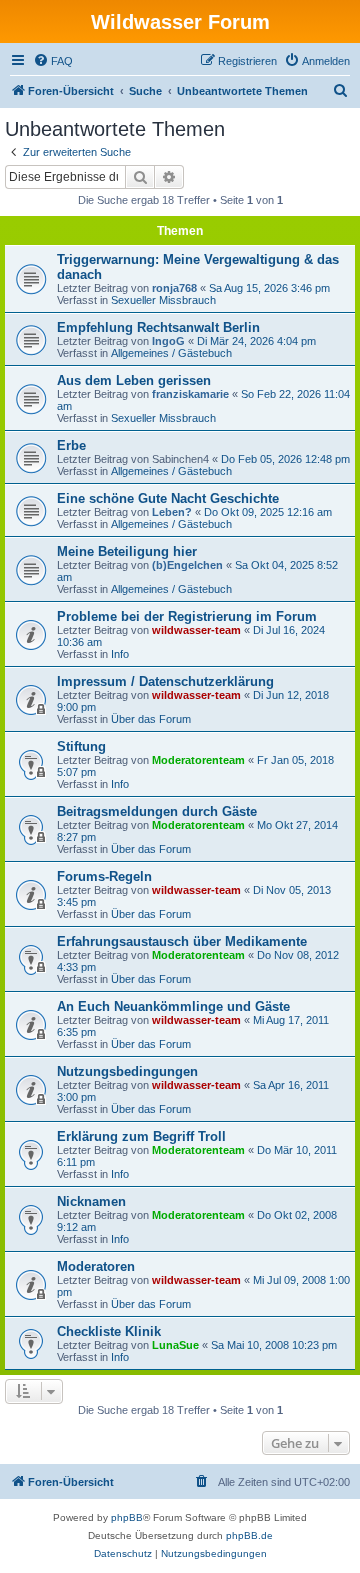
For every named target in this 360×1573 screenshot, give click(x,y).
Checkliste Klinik (109, 1331)
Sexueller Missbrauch (163, 300)
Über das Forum (151, 719)
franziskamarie (190, 394)
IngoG (168, 341)
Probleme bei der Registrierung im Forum (187, 616)
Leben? (172, 512)
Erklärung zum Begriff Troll (141, 1136)
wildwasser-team (196, 630)
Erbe (71, 445)
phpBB (127, 1517)
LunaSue (175, 1345)
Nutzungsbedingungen (127, 1071)
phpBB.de (249, 1535)
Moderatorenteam (198, 760)
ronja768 (174, 288)
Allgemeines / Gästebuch (171, 353)
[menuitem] (53, 61)
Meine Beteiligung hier (127, 551)
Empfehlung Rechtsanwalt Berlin (158, 327)
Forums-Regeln (104, 876)
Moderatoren (96, 1266)
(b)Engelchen (187, 565)
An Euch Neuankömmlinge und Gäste (173, 1006)
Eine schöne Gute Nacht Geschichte (168, 498)
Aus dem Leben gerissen (134, 380)
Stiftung (81, 746)
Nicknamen (91, 1201)
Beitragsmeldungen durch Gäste (157, 811)
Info (120, 654)
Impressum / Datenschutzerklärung (165, 681)
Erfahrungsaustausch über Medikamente (182, 941)
